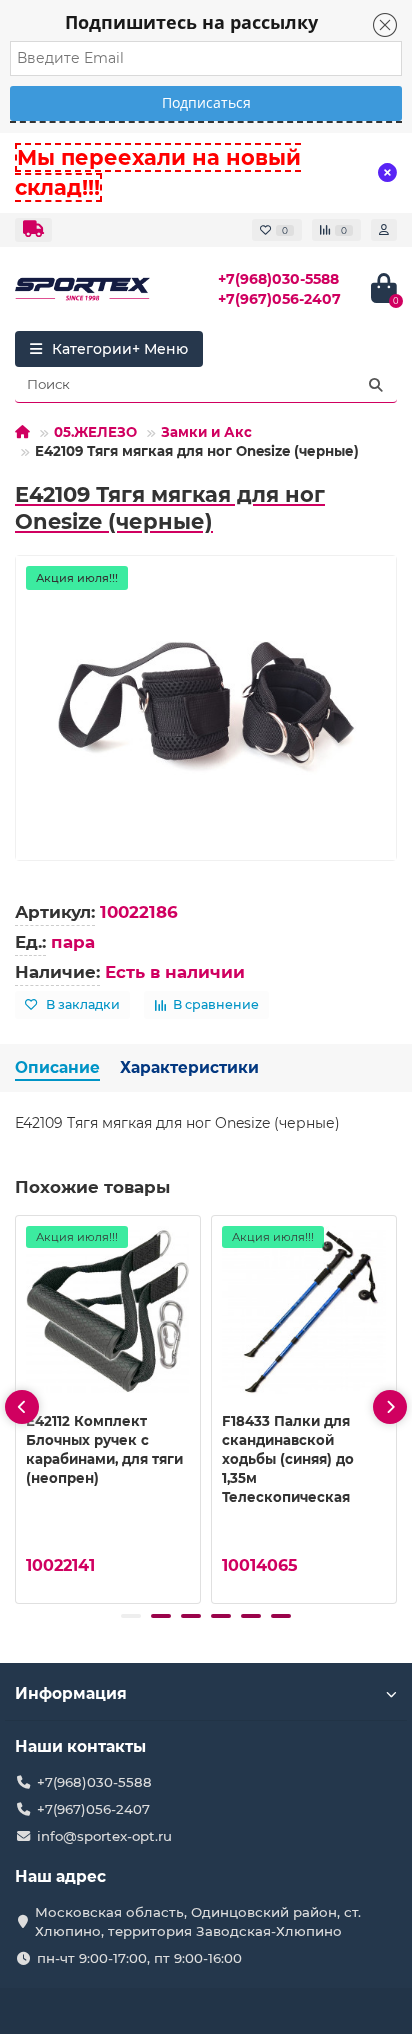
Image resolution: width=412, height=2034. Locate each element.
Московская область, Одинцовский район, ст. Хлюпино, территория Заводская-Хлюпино (198, 1921)
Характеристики (189, 1067)
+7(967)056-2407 (279, 299)
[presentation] (22, 1407)
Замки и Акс (206, 432)
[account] (384, 230)
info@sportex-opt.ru (104, 1836)
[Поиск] (376, 385)
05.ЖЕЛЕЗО (95, 432)
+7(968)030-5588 (278, 279)
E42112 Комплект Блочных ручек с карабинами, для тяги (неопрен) (104, 1449)
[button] (131, 1616)
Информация (71, 1693)
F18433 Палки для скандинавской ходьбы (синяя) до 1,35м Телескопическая (288, 1459)
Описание (57, 1067)
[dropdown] (33, 230)
